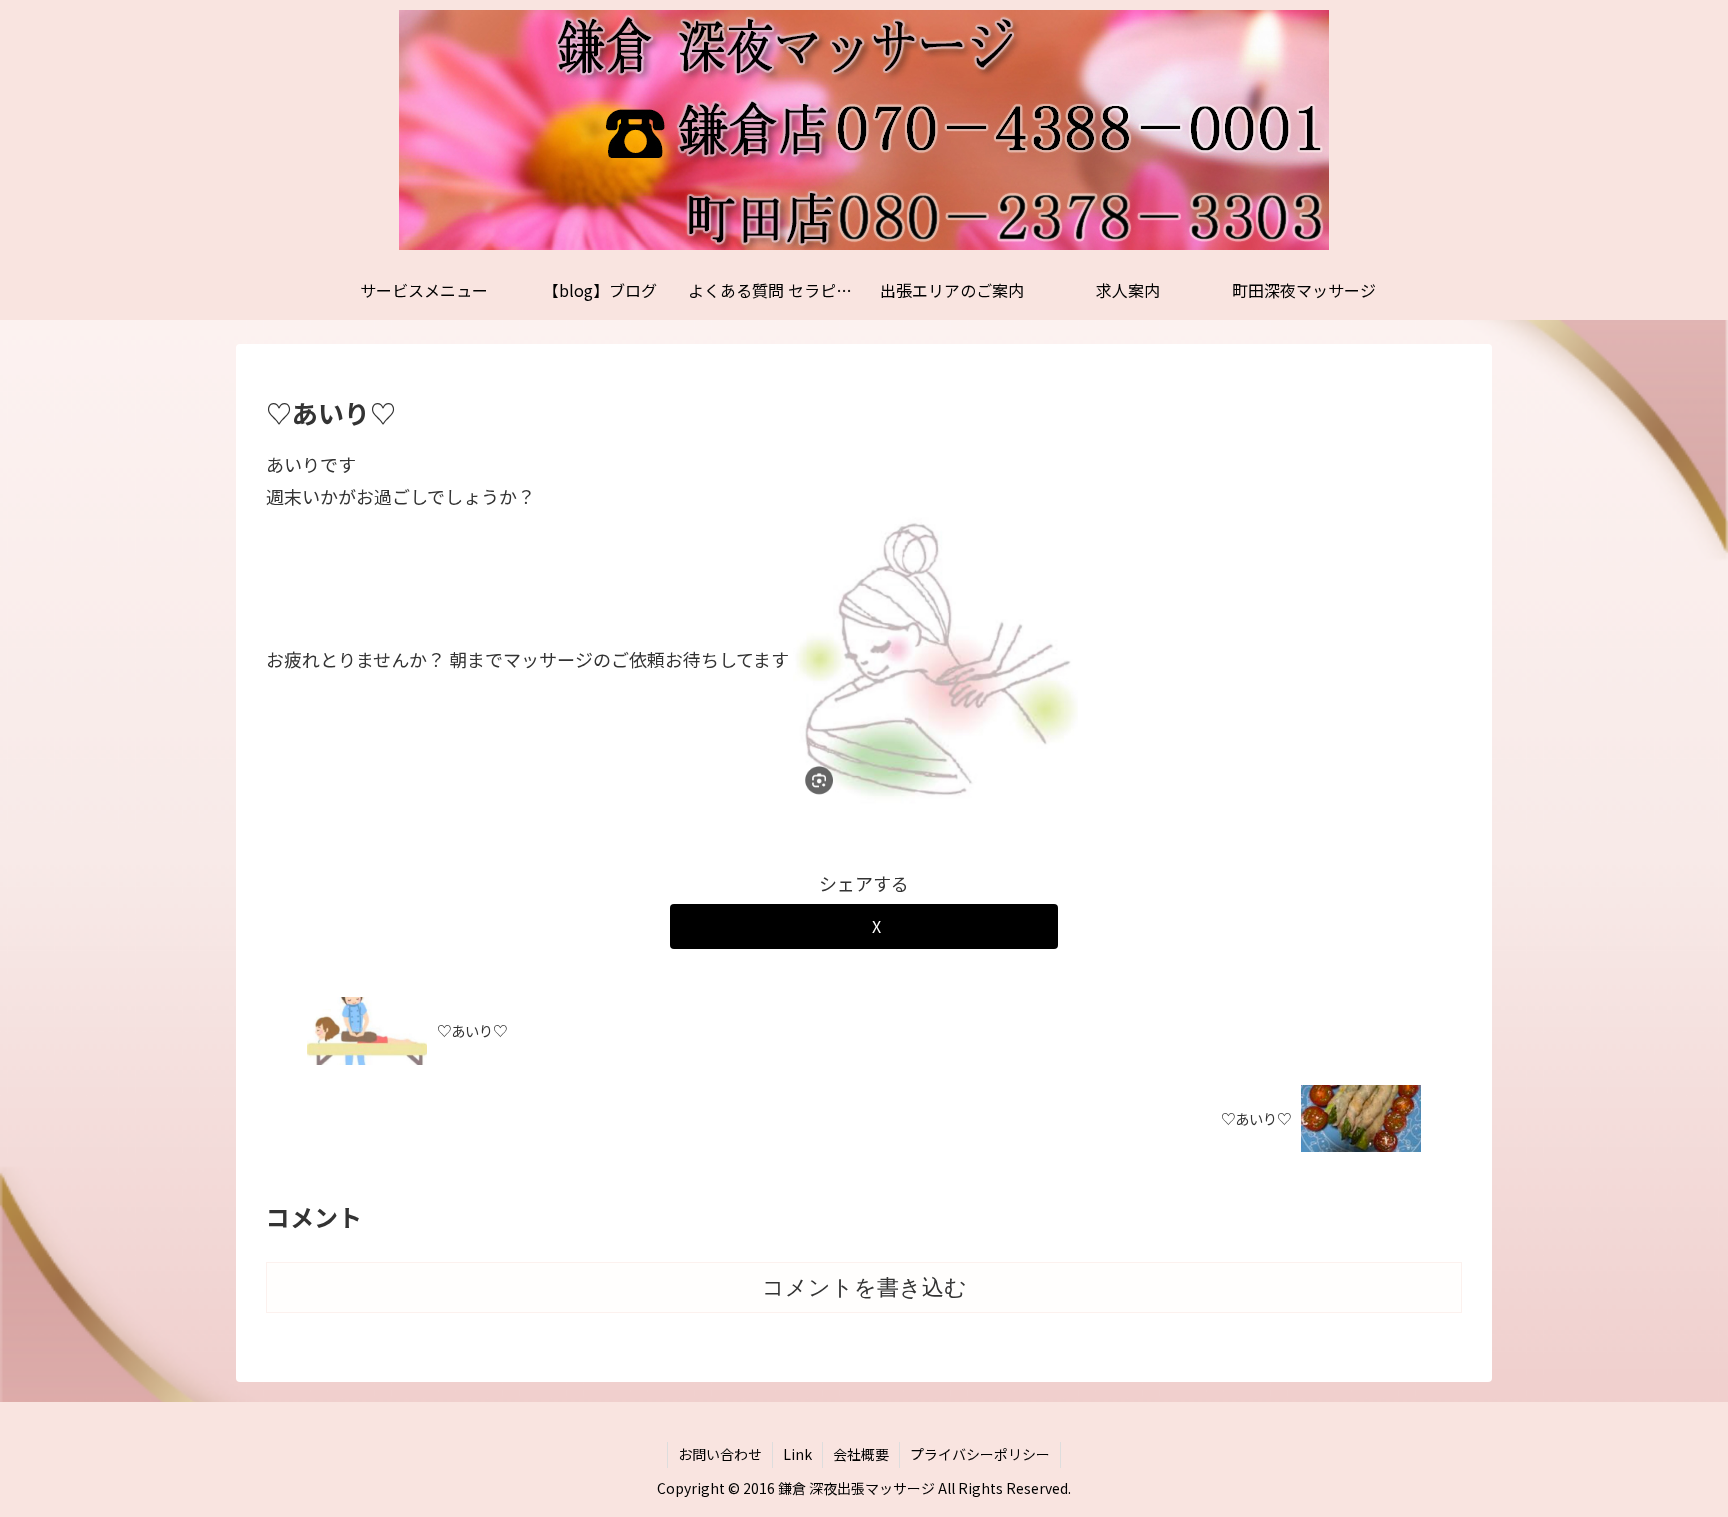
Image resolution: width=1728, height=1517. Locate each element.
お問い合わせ (720, 1454)
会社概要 (861, 1454)
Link (797, 1454)
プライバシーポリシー (980, 1454)
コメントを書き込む (864, 1287)
